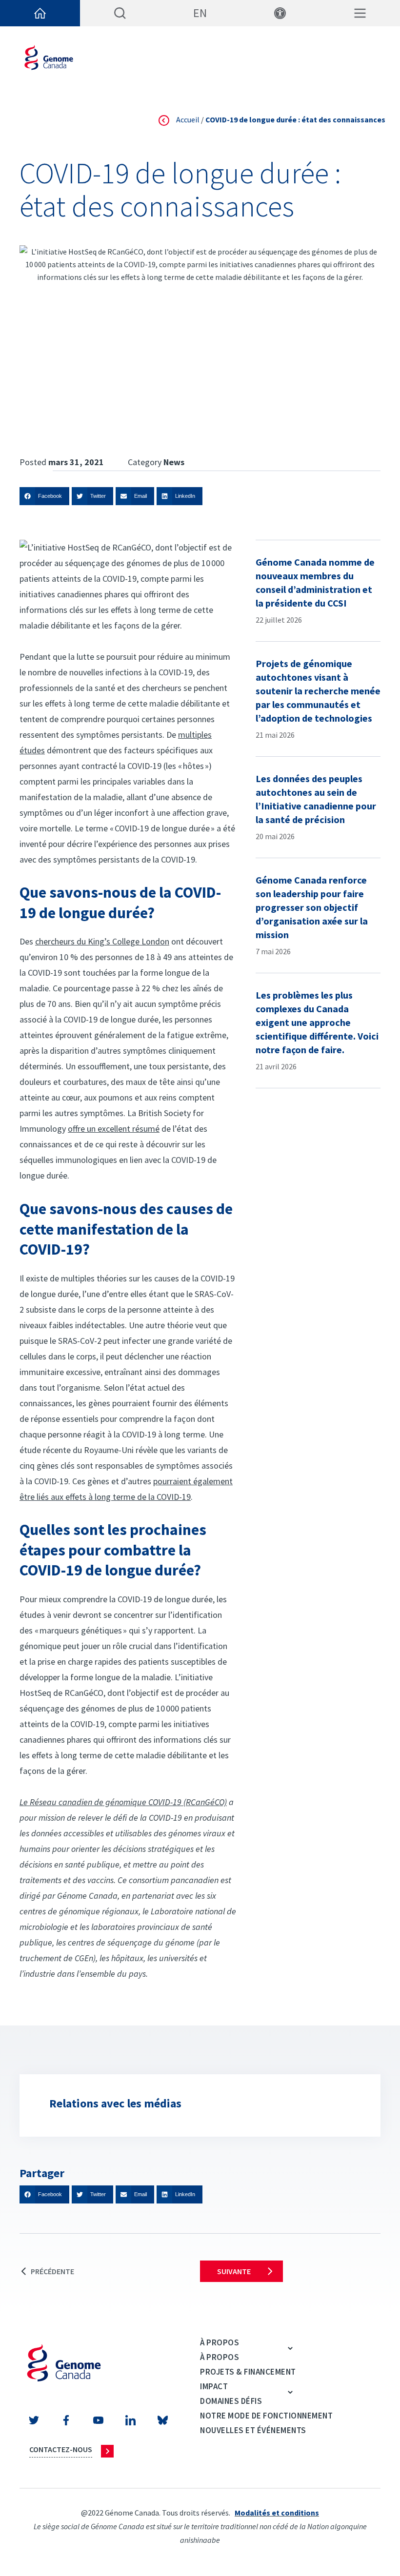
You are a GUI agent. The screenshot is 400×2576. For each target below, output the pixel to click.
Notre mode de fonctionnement (266, 2416)
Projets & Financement (248, 2372)
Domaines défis (231, 2401)
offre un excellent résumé (114, 1129)
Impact (214, 2386)
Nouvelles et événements (253, 2430)
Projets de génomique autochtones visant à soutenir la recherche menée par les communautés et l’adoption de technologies (318, 691)
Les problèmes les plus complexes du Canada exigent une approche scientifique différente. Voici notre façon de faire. (317, 1022)
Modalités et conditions (277, 2513)
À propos (220, 2342)
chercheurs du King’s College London (102, 941)
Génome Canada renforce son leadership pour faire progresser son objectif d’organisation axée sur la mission (312, 907)
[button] (44, 496)
